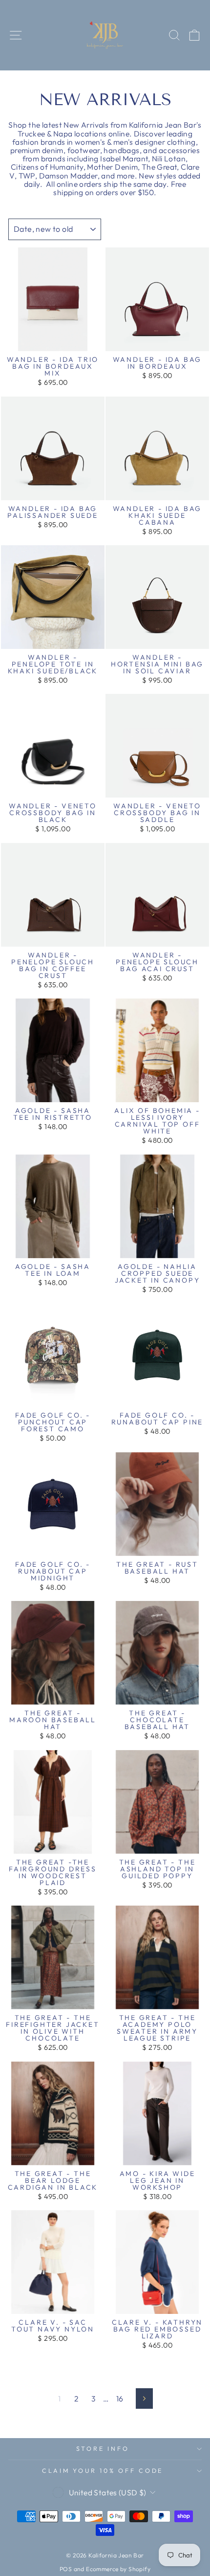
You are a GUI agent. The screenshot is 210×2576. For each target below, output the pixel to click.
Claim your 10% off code (103, 2470)
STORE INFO (103, 2448)
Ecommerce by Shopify (118, 2569)
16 (120, 2398)
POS (66, 2569)
